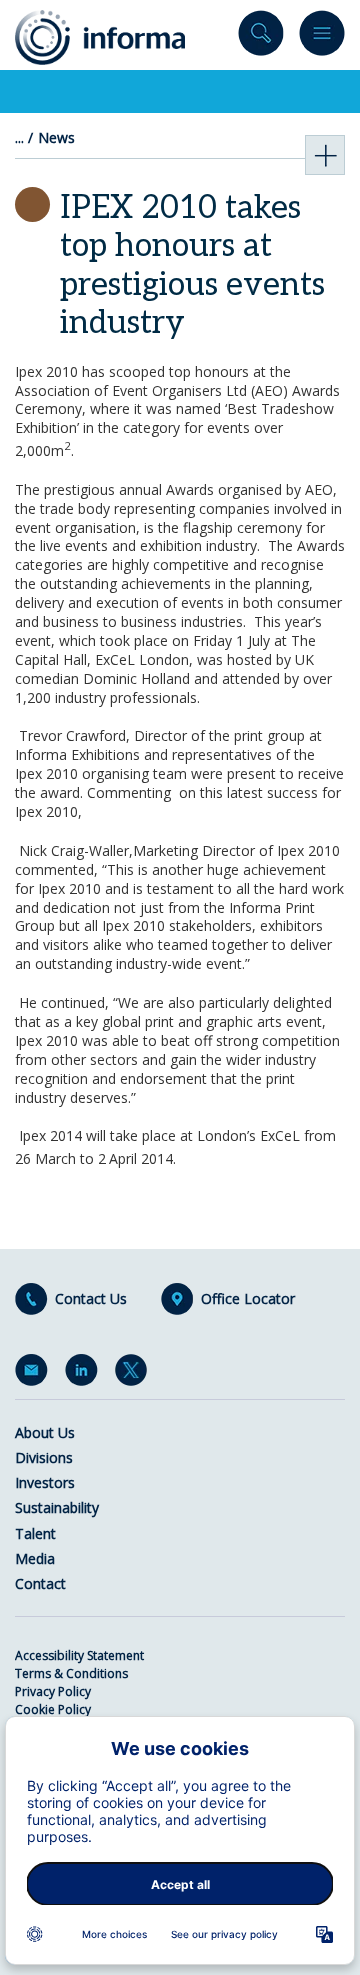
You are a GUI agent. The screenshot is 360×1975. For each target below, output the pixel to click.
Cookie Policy (53, 1709)
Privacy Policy (53, 1691)
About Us (45, 1432)
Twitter (135, 1374)
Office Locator (248, 1299)
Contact (40, 1583)
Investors (45, 1482)
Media (35, 1558)
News (56, 138)
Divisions (44, 1457)
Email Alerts (35, 1374)
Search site (261, 37)
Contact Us (91, 1299)
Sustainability (57, 1507)
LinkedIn (85, 1374)
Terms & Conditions (71, 1673)
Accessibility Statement (79, 1655)
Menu (322, 37)
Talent (35, 1533)
